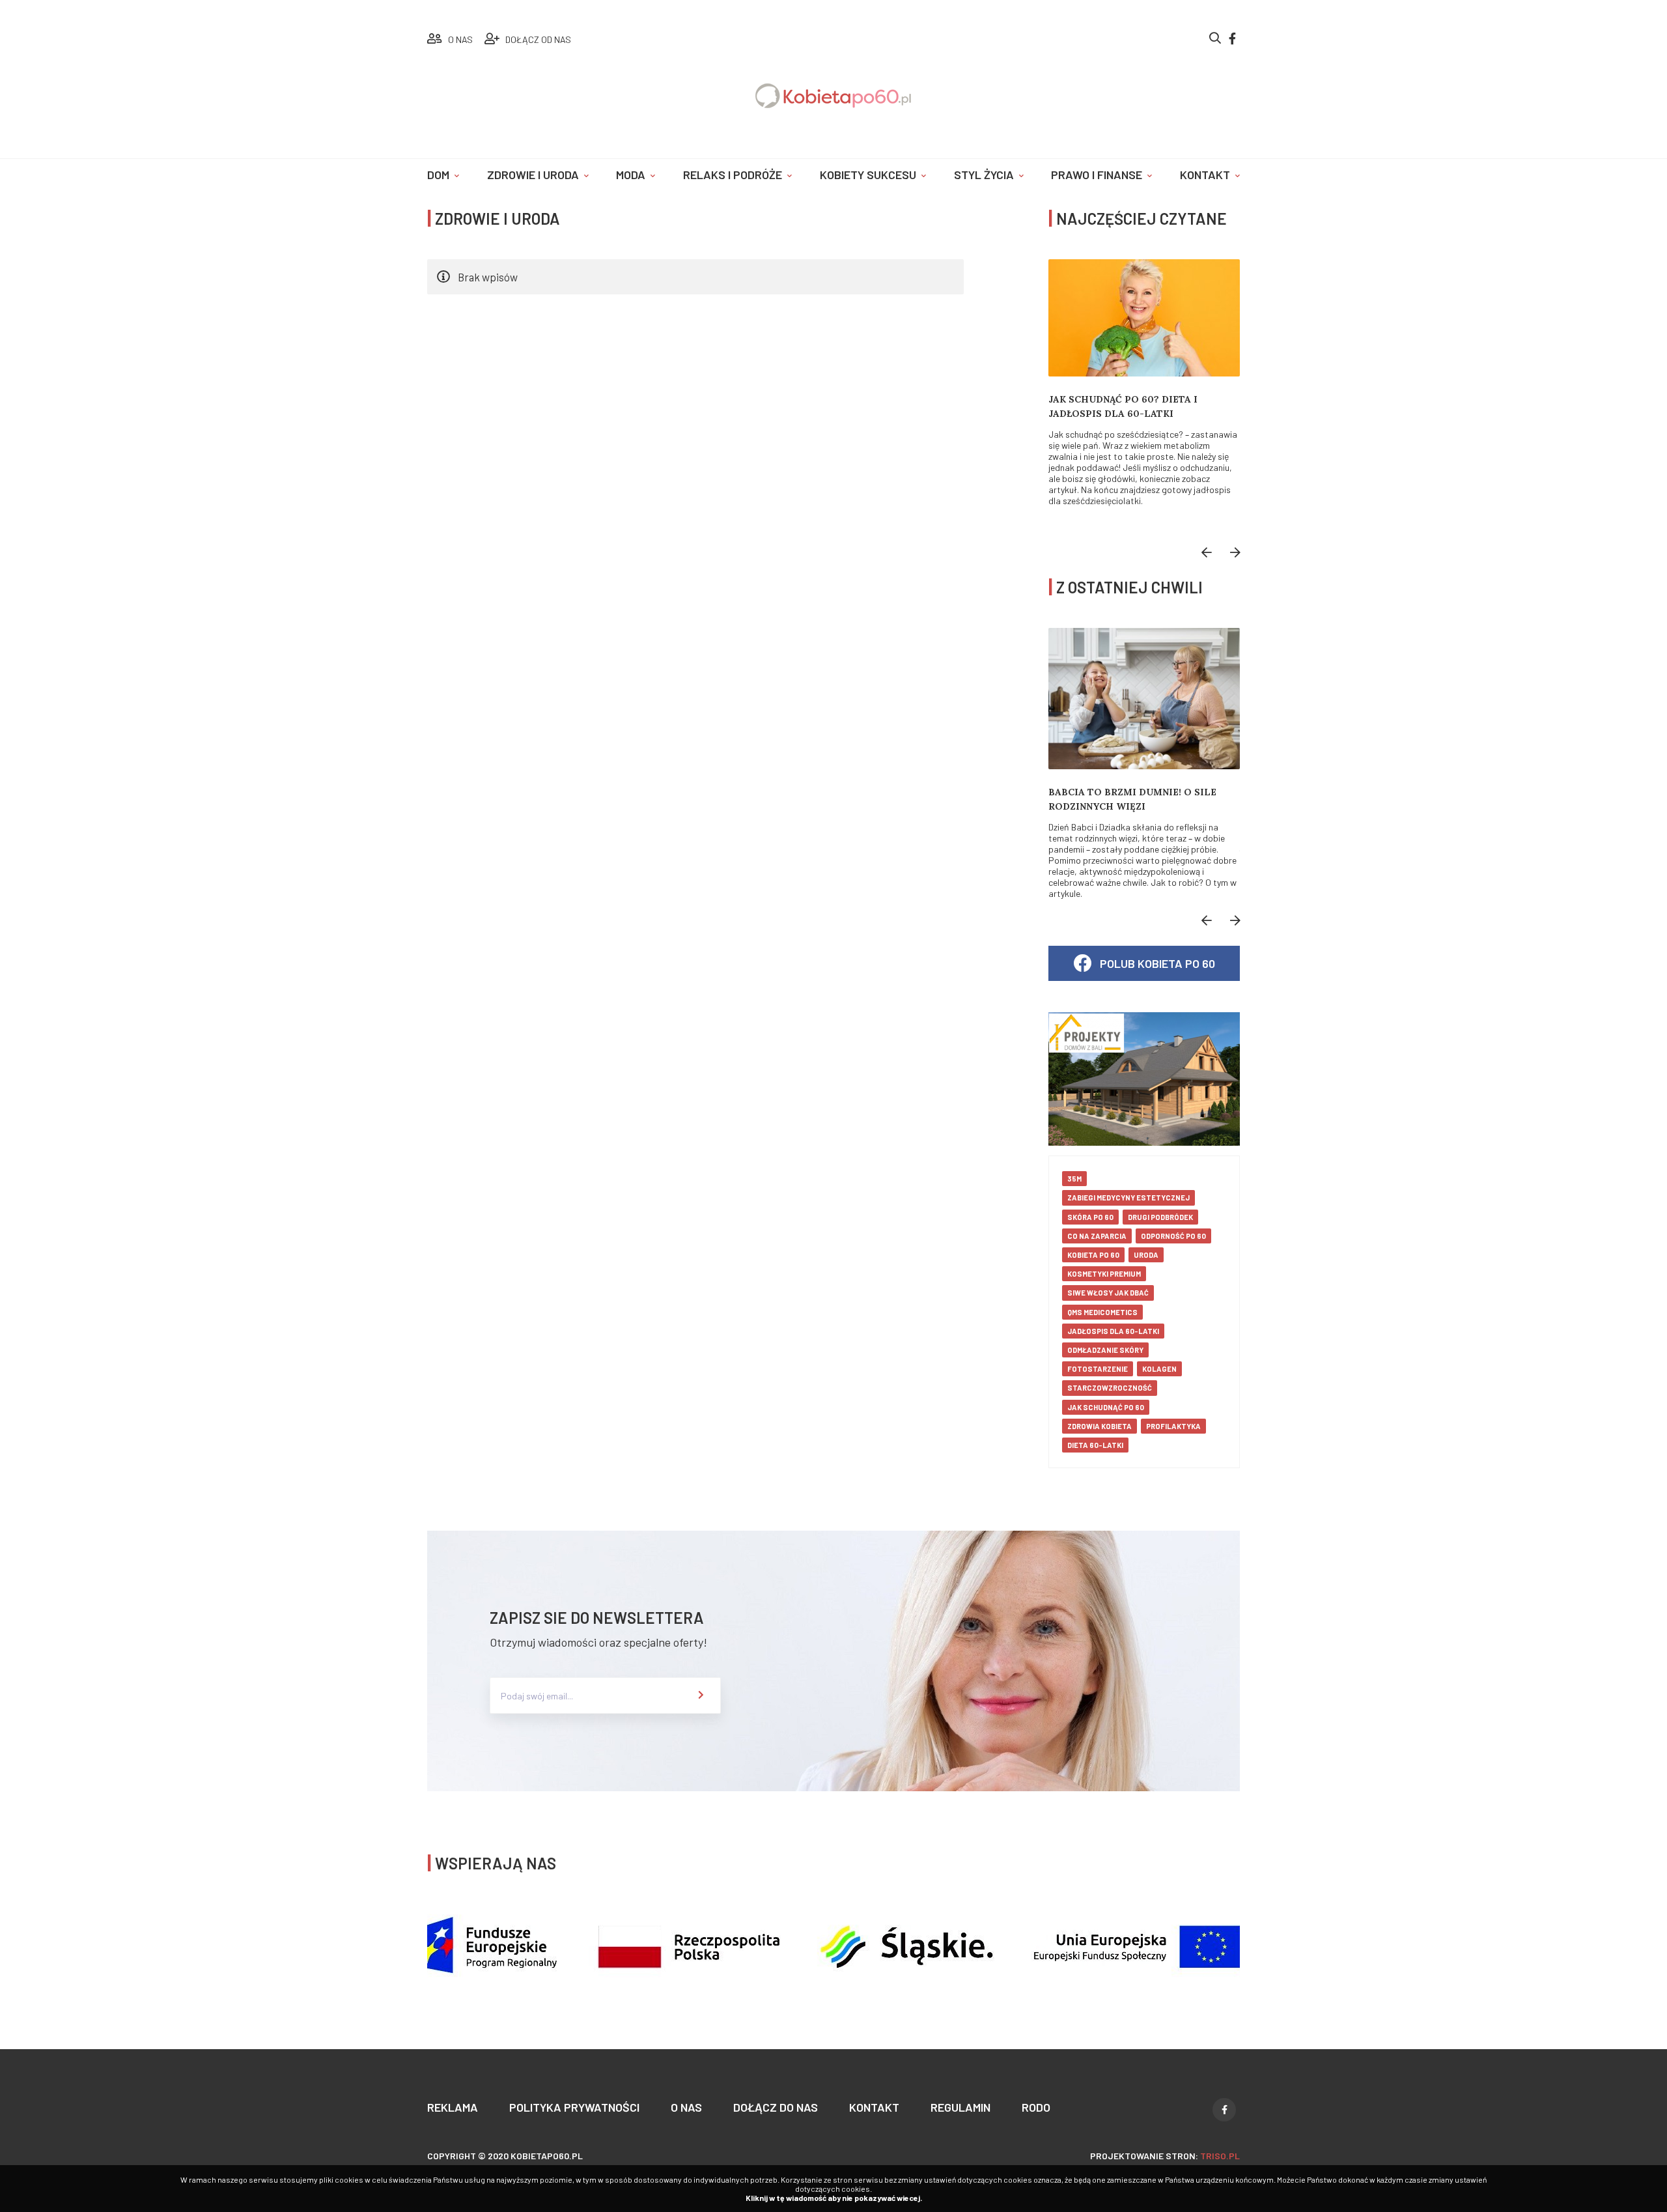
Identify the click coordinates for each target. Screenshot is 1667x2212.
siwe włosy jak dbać (1108, 1293)
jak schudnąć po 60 (1106, 1407)
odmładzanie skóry (1105, 1350)
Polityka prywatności (574, 2107)
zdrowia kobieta (1100, 1426)
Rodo (1036, 2107)
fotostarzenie (1098, 1369)
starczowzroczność (1110, 1388)
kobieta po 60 (1093, 1255)
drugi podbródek (1160, 1217)
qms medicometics (1102, 1312)
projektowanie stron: (1165, 2156)
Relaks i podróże (733, 175)
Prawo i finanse (1097, 175)
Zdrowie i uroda (533, 175)
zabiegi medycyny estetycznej (1128, 1198)
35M (1074, 1179)
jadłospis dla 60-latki (1113, 1331)
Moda (631, 175)
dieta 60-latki (1095, 1445)
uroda (1146, 1255)
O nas (686, 2107)
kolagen (1159, 1369)
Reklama (453, 2107)
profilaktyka (1173, 1426)
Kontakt (1205, 175)
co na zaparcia (1097, 1236)
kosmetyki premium (1104, 1274)
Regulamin (960, 2107)
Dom (438, 175)
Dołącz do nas (776, 2107)
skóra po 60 (1090, 1217)
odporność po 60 (1173, 1236)
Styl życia (984, 175)
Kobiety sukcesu (868, 175)
